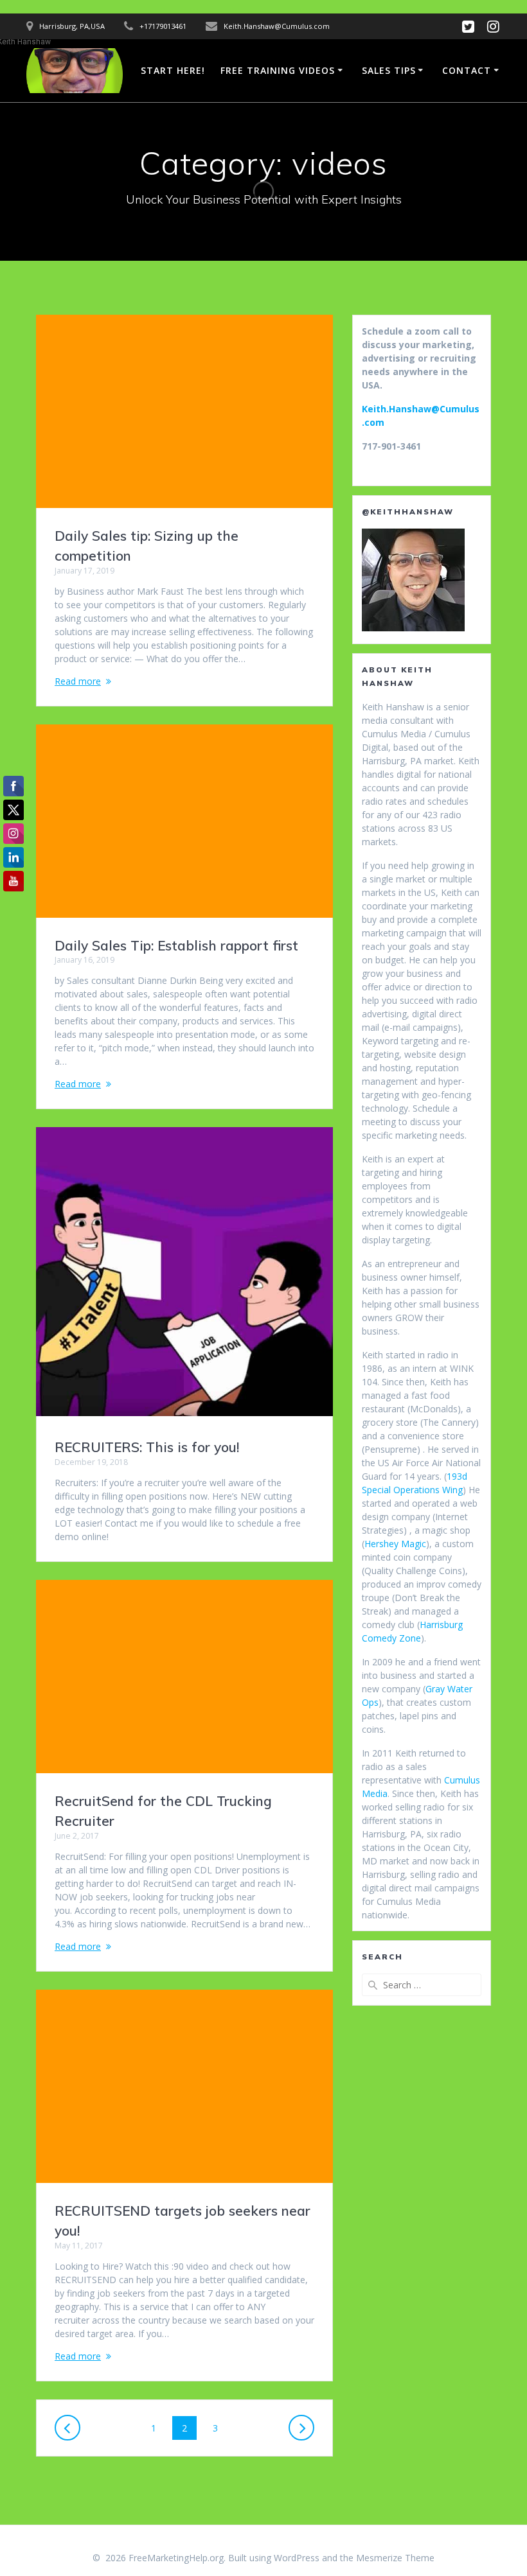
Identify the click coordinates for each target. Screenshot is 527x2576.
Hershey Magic (395, 1544)
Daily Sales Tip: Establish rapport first (176, 945)
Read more (78, 681)
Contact (467, 70)
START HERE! (173, 70)
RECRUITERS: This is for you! (147, 1447)
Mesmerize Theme (395, 2558)
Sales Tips (389, 70)
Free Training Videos (278, 70)
